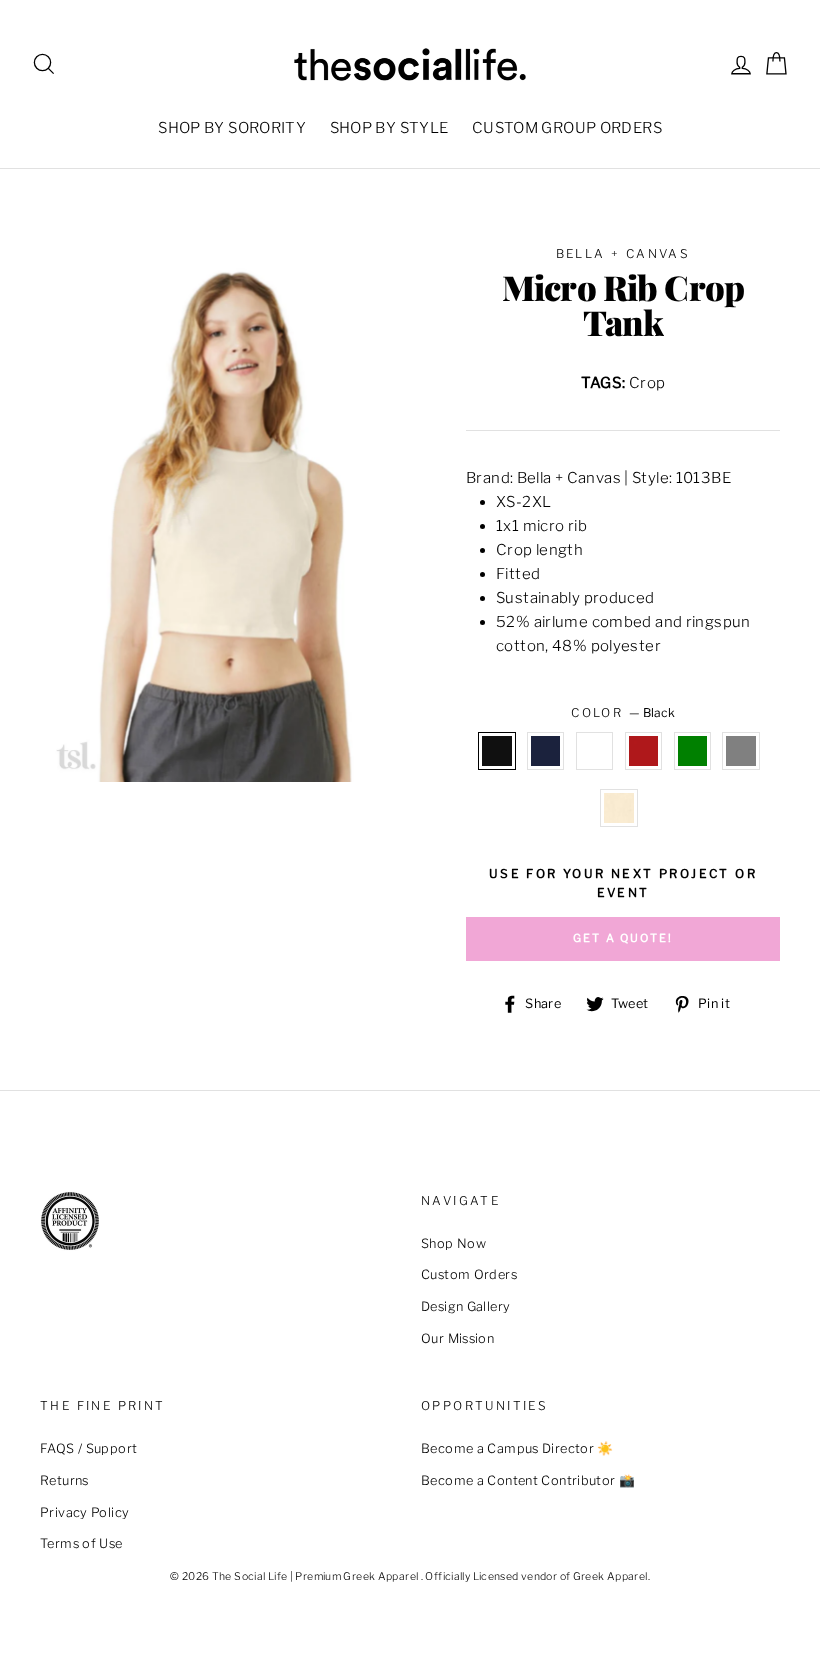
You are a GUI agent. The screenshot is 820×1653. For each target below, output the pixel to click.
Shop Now (453, 1243)
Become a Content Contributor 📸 (528, 1480)
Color (622, 712)
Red (644, 751)
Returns (64, 1480)
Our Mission (457, 1338)
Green (693, 751)
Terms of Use (81, 1543)
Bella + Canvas (623, 253)
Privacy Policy (84, 1512)
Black (497, 751)
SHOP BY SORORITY (232, 128)
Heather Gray (741, 751)
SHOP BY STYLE (389, 128)
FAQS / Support (88, 1448)
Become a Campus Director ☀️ (517, 1448)
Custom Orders (469, 1274)
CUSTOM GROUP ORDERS (567, 128)
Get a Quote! (623, 938)
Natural (619, 808)
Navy (546, 751)
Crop (647, 383)
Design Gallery (465, 1306)
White (595, 751)
